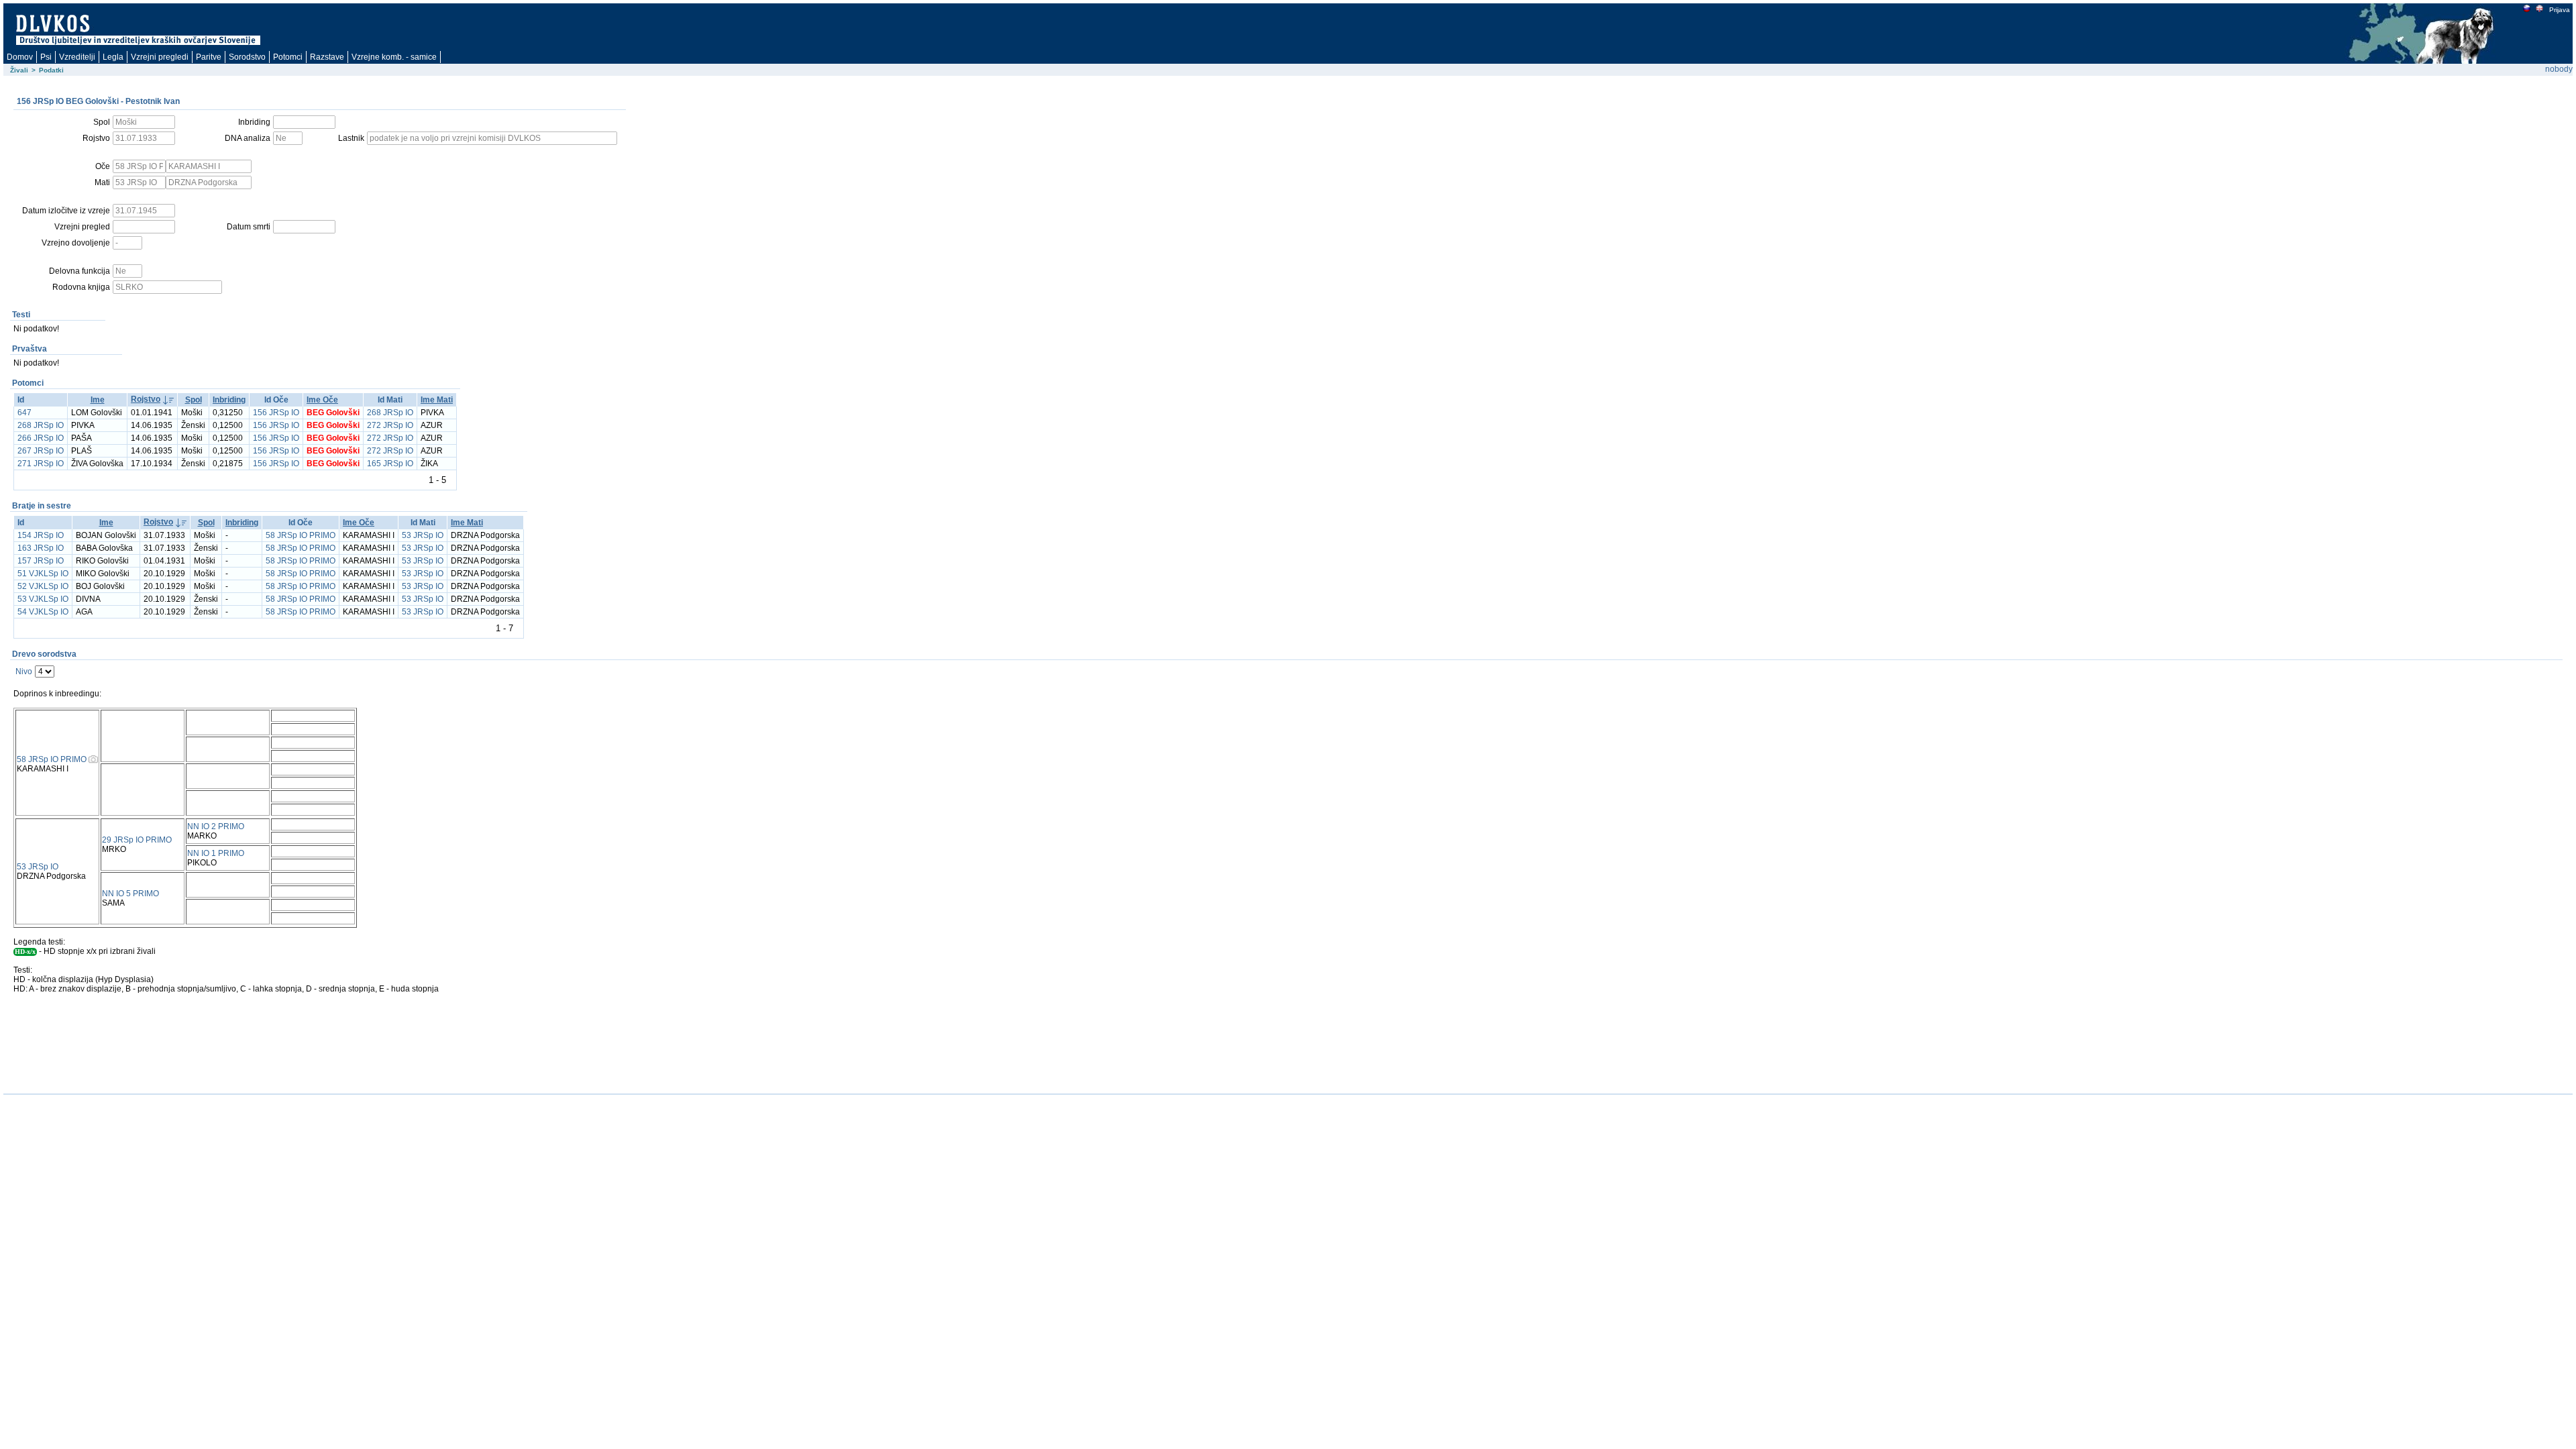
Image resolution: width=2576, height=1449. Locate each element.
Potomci (288, 57)
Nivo (24, 672)
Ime (98, 400)
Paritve (209, 57)
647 (24, 413)
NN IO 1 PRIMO (216, 853)
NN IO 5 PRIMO (130, 894)
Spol (194, 400)
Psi (46, 57)
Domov (20, 57)
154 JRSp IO (41, 535)
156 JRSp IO (276, 413)
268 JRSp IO (390, 413)
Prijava (2560, 10)
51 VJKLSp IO (43, 574)
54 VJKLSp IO (43, 612)
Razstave (327, 57)
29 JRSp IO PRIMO (137, 840)
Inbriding (229, 400)
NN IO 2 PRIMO (216, 826)
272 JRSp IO (390, 425)
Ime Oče (322, 400)
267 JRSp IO (41, 451)
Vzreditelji (77, 57)
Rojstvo (146, 399)
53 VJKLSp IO (43, 599)
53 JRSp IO (423, 535)
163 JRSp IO (41, 548)
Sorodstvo (247, 57)
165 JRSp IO (390, 464)
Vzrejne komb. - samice (394, 57)
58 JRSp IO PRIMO (301, 535)
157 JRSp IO (41, 561)
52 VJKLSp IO (43, 586)
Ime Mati (437, 400)
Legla (113, 57)
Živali (19, 70)
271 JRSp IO (41, 464)
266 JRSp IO (41, 438)
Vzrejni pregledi (160, 57)
